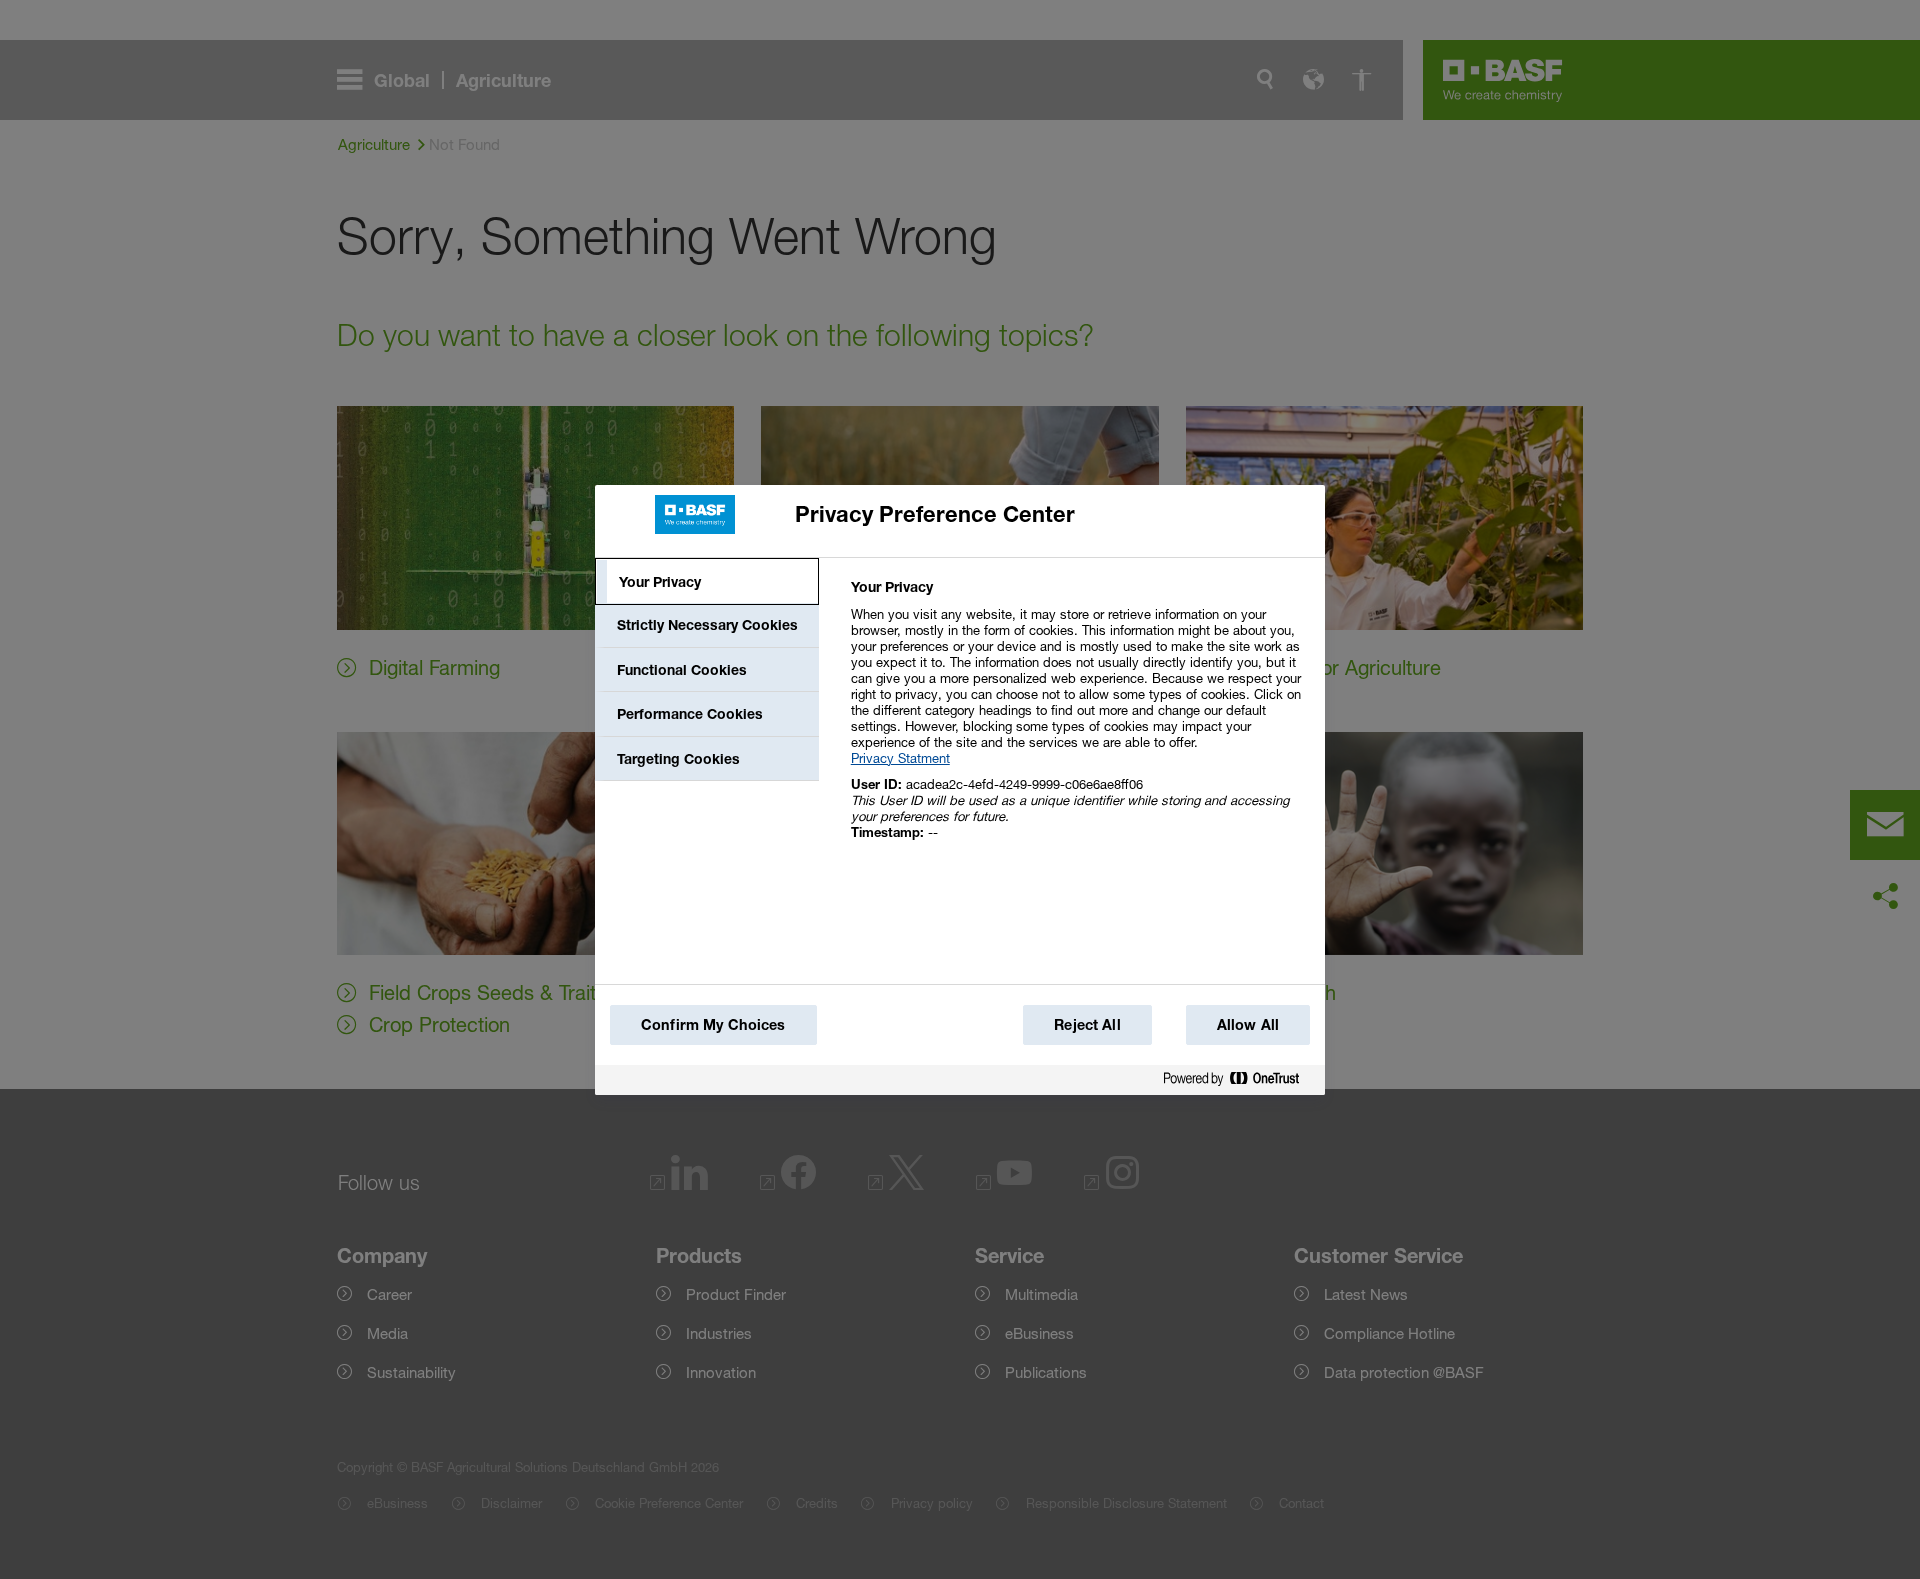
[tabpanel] (1079, 720)
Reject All (1087, 1024)
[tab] (707, 582)
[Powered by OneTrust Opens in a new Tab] (1239, 1082)
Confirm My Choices (713, 1024)
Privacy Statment (900, 758)
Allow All (1248, 1024)
